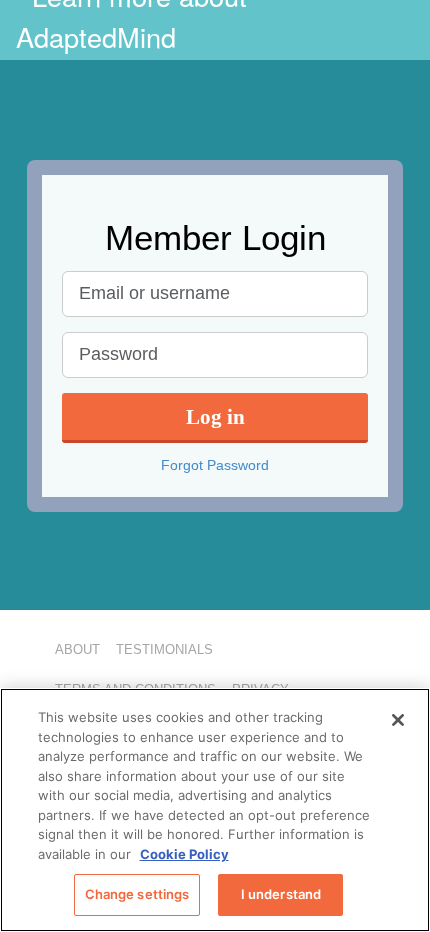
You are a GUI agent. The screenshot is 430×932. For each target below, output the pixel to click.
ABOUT (77, 649)
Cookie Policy (184, 854)
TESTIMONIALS (164, 649)
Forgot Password (215, 465)
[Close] (398, 720)
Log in (215, 416)
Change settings (137, 894)
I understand (281, 894)
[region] (215, 810)
